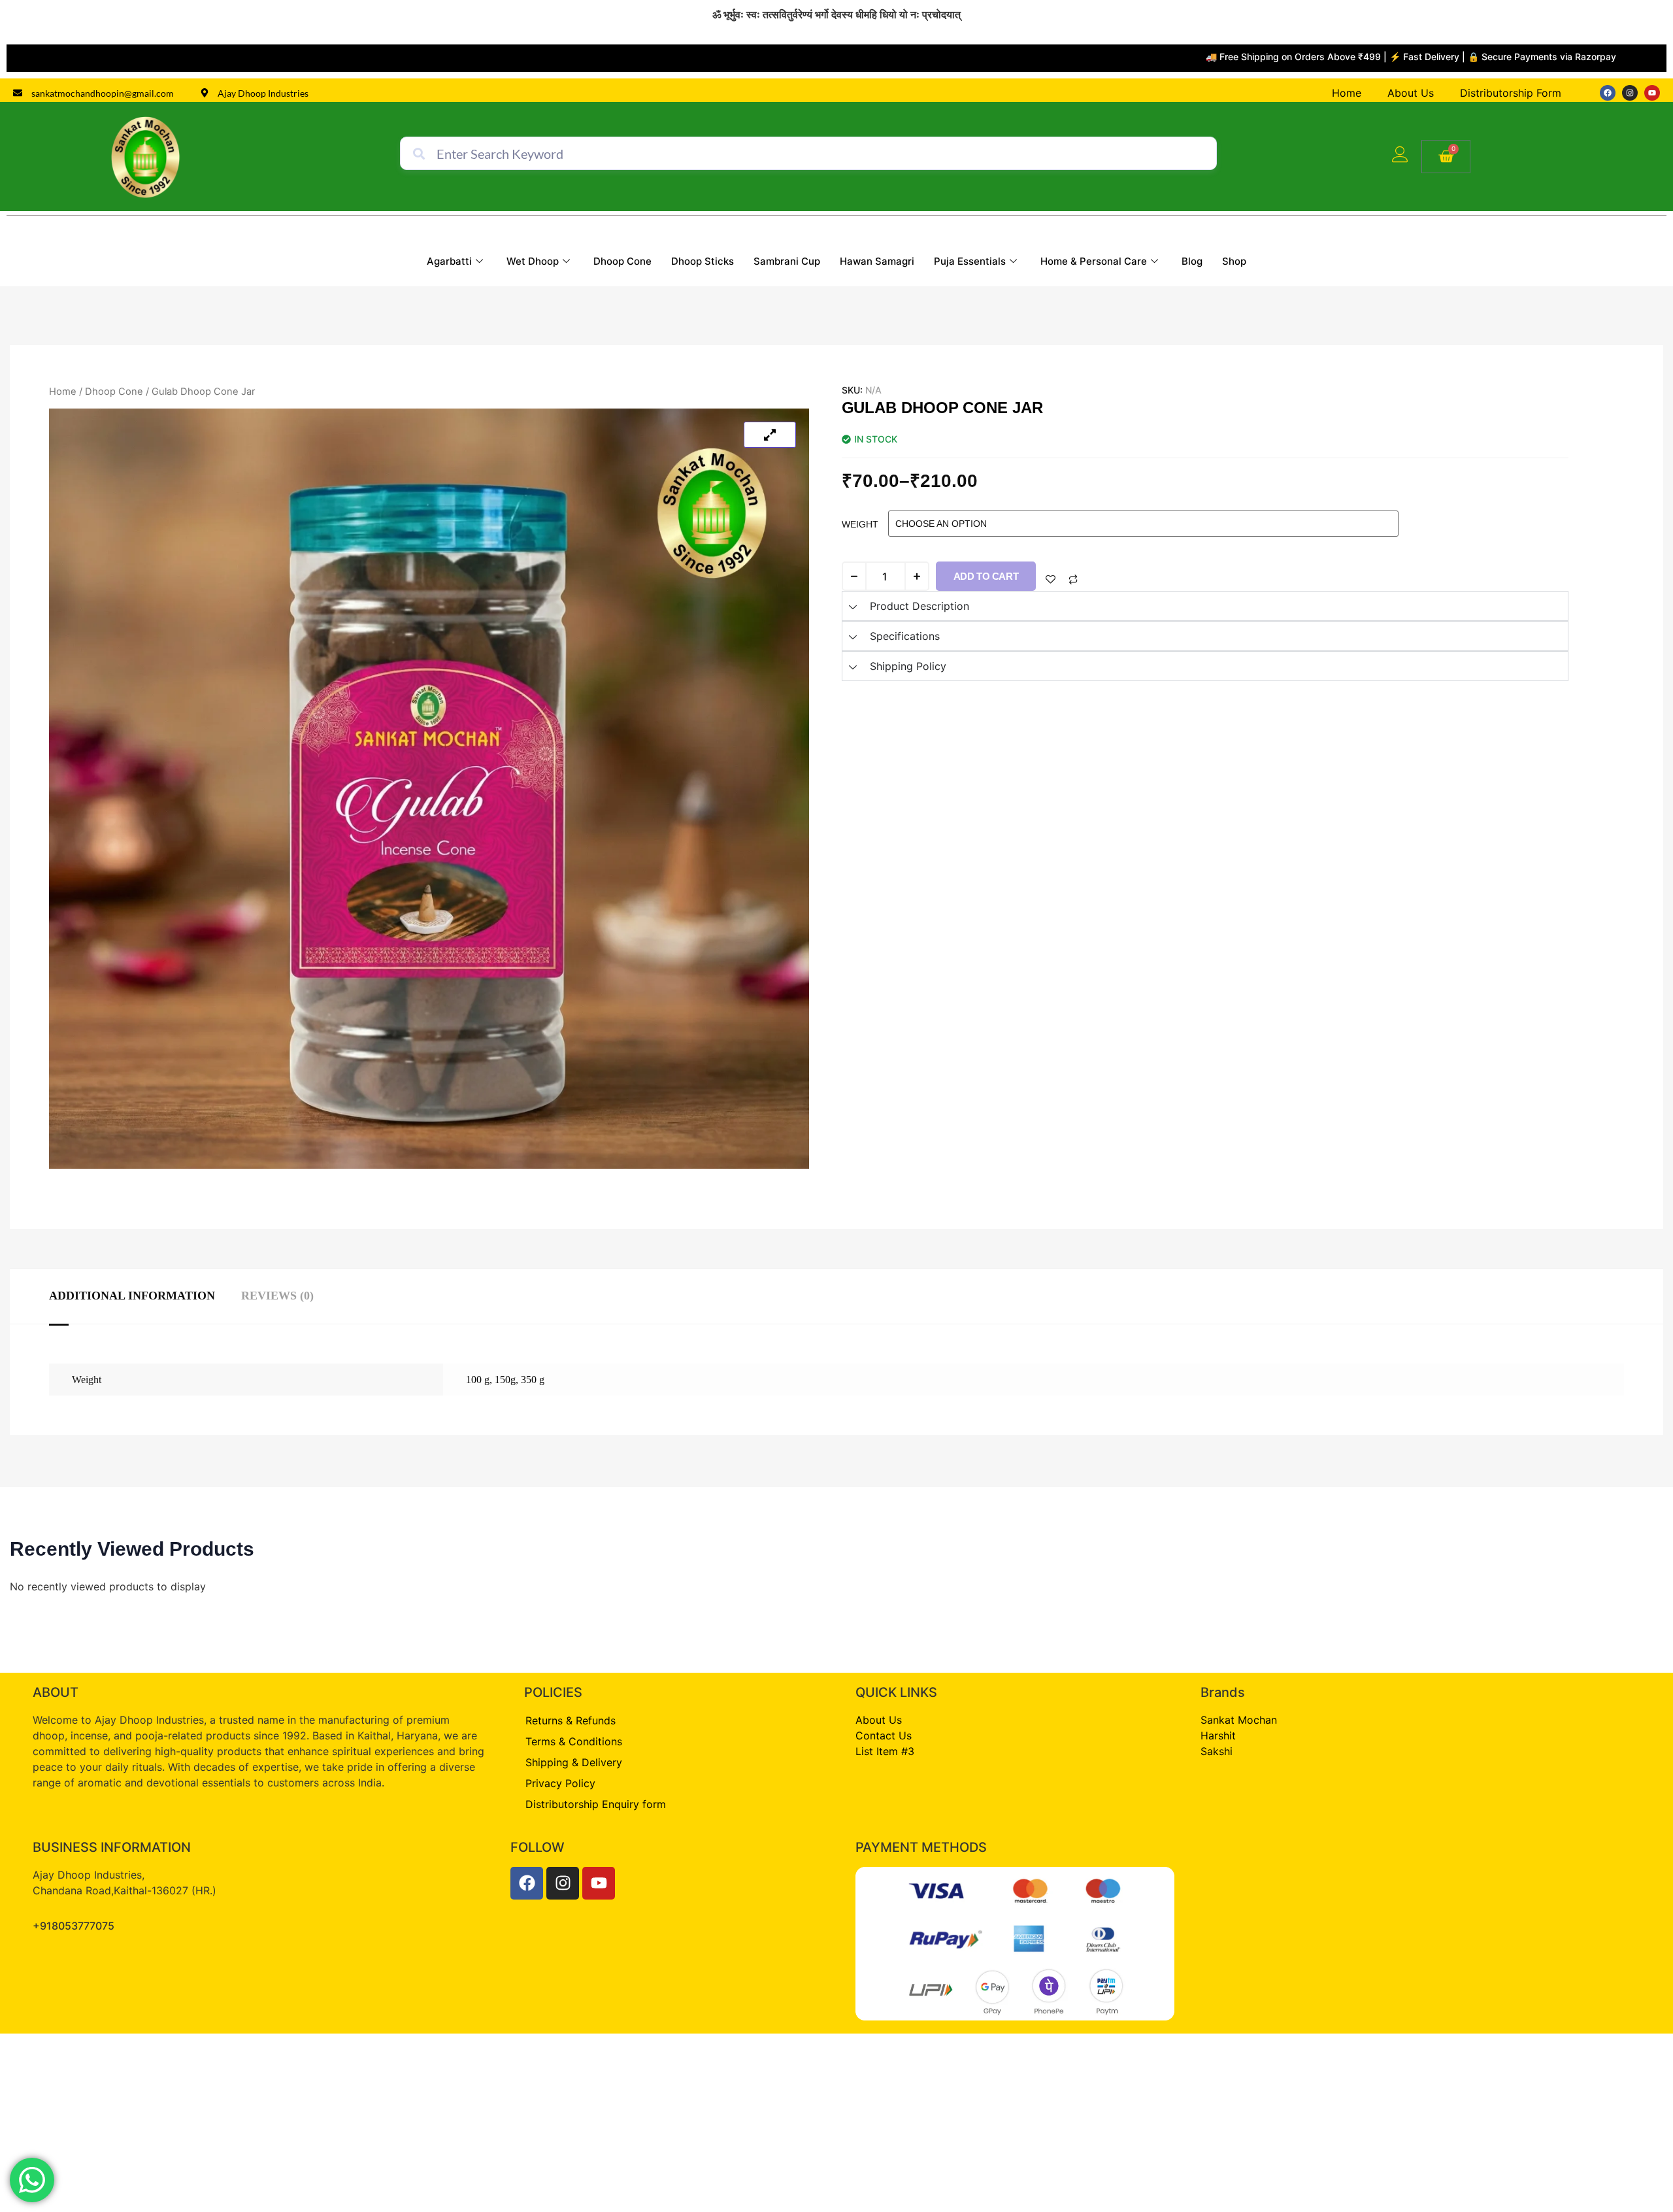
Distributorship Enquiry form (596, 1804)
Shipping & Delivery (574, 1762)
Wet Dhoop (533, 262)
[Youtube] (1652, 93)
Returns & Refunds (571, 1720)
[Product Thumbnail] (770, 435)
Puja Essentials (970, 262)
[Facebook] (1608, 93)
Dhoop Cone (622, 262)
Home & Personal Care (1094, 262)
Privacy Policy (560, 1783)
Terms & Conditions (574, 1741)
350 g (533, 1380)
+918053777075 (74, 1926)
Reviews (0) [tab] (277, 1296)
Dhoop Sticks (703, 262)
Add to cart (986, 576)
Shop (1234, 262)
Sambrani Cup (787, 262)
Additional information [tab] (132, 1296)
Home (63, 392)
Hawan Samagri (877, 262)
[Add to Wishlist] (1051, 579)
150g (505, 1380)
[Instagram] (1630, 93)
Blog (1192, 262)
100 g (478, 1380)
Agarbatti (449, 262)
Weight (860, 524)
